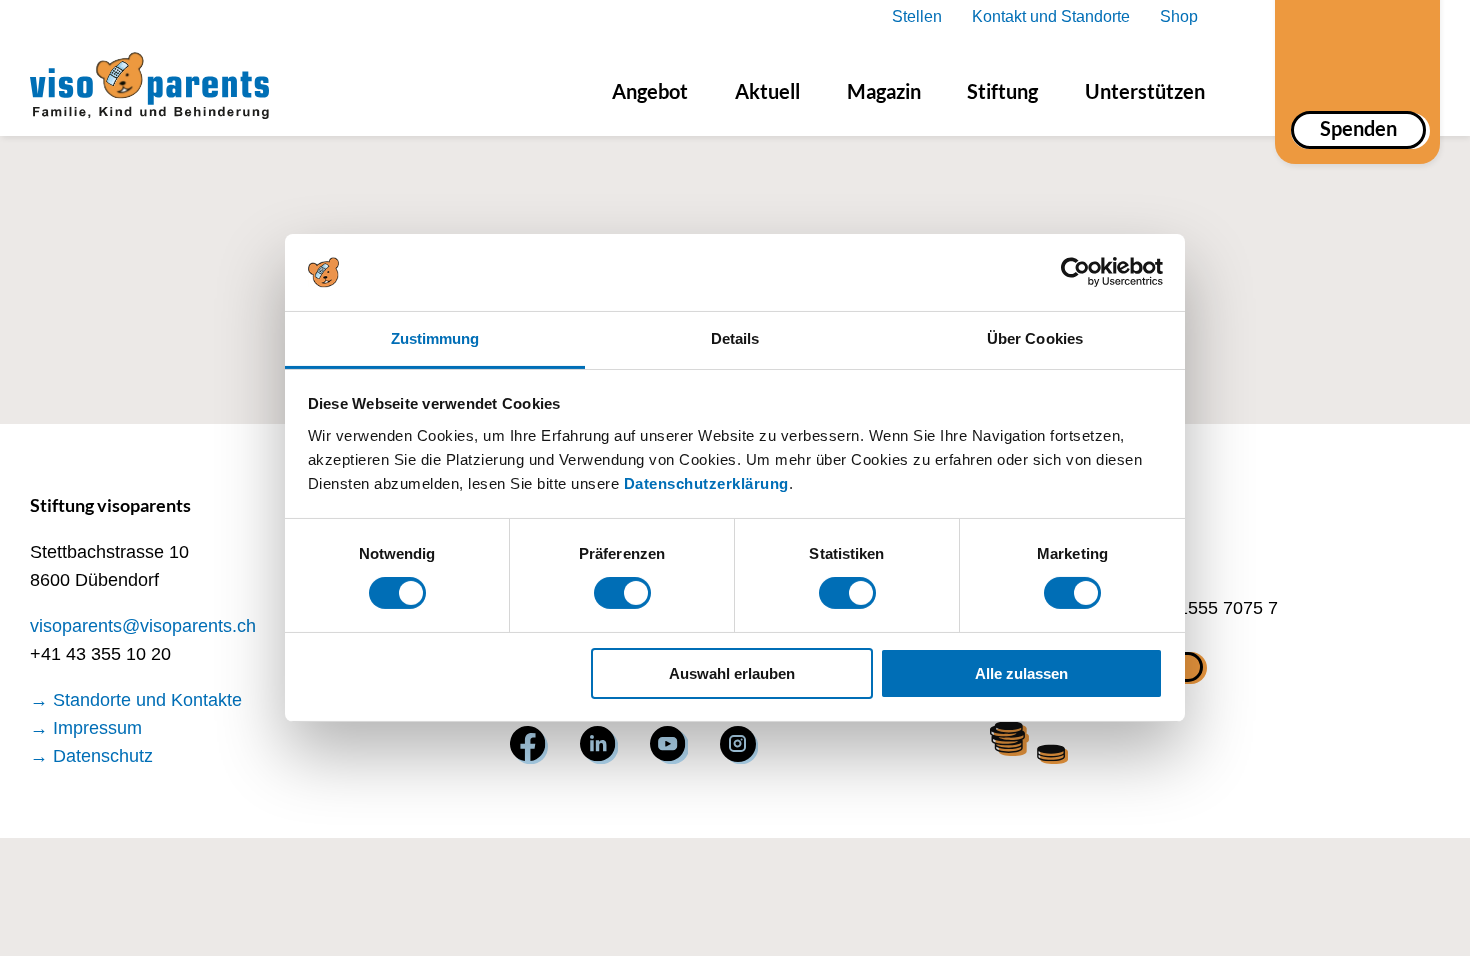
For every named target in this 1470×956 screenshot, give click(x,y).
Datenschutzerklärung (706, 483)
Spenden (1358, 128)
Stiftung (1002, 91)
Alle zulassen (1021, 673)
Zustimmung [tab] (435, 338)
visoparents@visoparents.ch (143, 626)
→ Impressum (86, 728)
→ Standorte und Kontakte (136, 700)
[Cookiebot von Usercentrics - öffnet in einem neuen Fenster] (1075, 272)
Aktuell (767, 91)
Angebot (650, 91)
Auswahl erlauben (732, 673)
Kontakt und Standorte (1051, 16)
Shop (1179, 16)
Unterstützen (1145, 91)
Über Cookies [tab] (1035, 338)
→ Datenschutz (91, 756)
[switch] (622, 593)
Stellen (917, 16)
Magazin (884, 91)
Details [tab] (735, 338)
